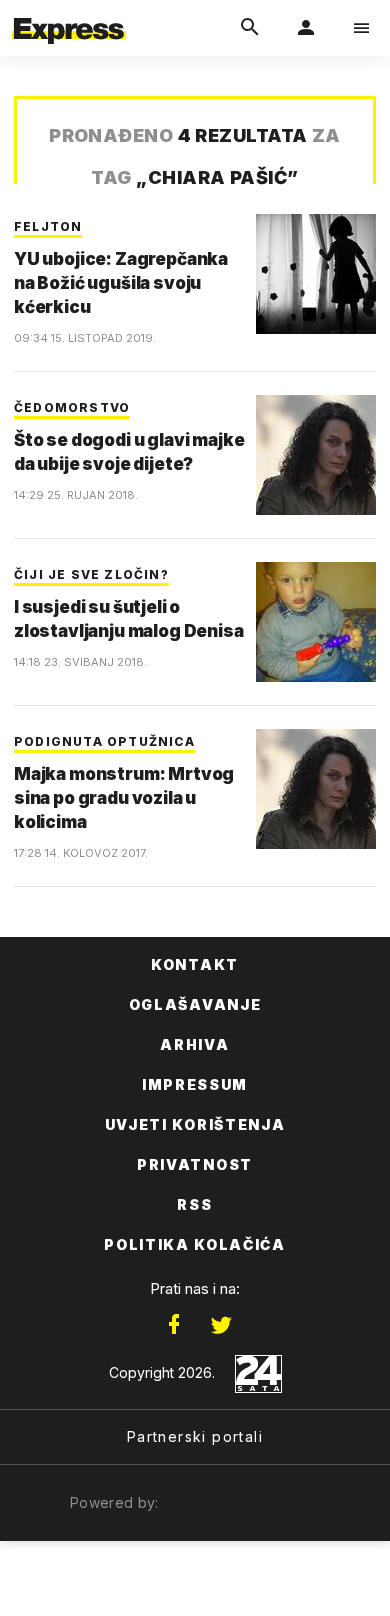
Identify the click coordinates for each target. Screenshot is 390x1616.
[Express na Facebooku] (174, 1325)
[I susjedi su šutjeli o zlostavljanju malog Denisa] (316, 622)
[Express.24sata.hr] (69, 13)
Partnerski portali (195, 1436)
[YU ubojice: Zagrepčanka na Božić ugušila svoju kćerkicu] (316, 274)
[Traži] (250, 28)
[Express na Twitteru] (221, 1325)
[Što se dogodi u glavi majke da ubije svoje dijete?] (316, 455)
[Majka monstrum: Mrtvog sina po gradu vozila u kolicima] (316, 789)
